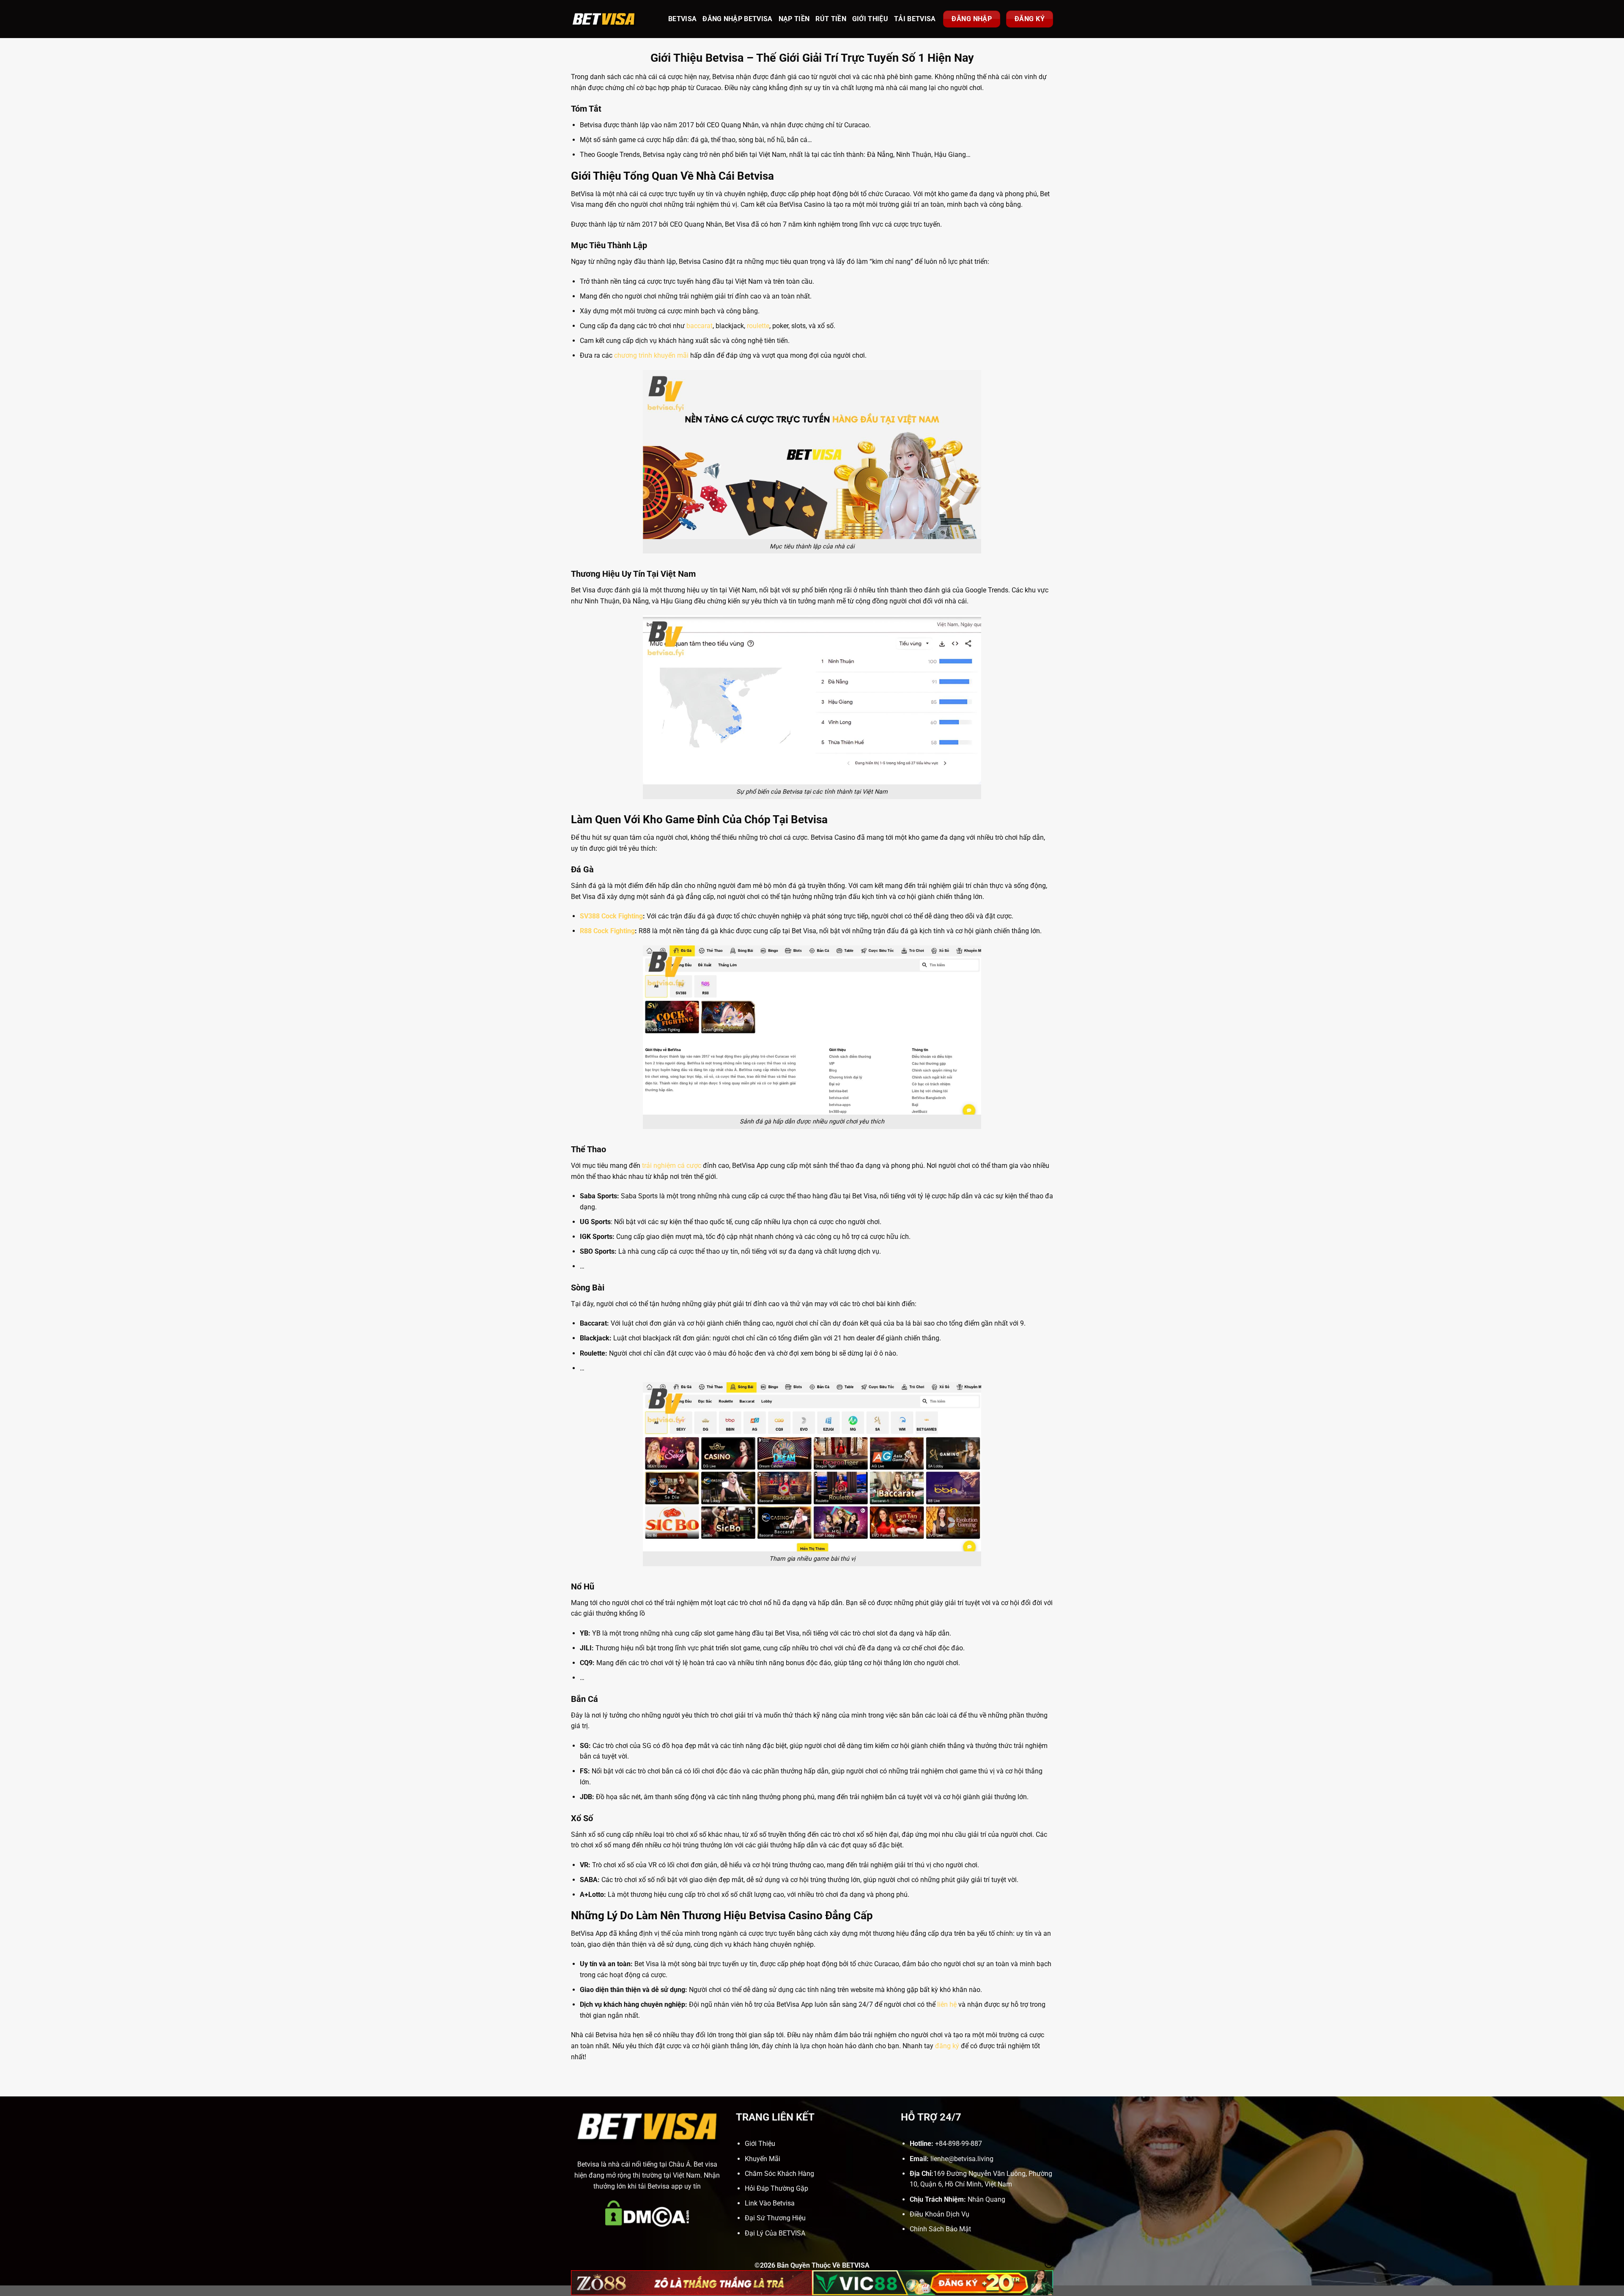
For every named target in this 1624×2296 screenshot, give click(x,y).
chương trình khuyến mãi (651, 355)
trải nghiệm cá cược (672, 1166)
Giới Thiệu (870, 19)
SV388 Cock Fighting (611, 916)
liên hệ (947, 2004)
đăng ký (947, 2046)
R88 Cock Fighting (607, 931)
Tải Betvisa (915, 19)
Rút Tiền (831, 19)
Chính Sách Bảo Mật (940, 2229)
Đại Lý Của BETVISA (775, 2233)
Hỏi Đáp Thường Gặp (776, 2188)
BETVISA (682, 19)
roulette (758, 326)
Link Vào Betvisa (770, 2203)
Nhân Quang (986, 2199)
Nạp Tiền (794, 19)
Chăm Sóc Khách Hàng (779, 2174)
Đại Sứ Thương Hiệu (775, 2218)
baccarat (700, 326)
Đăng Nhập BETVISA (737, 19)
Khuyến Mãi (763, 2159)
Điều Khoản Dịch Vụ (940, 2214)
